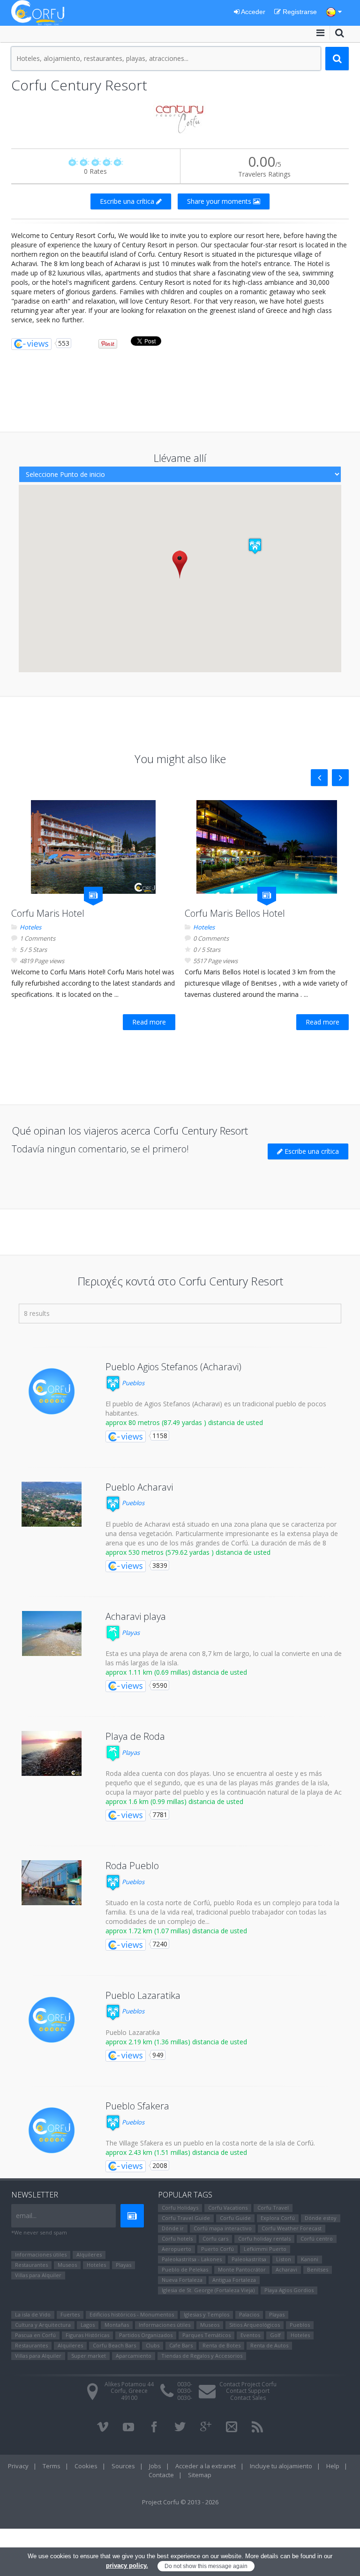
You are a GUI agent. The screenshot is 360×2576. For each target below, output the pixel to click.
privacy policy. (127, 2565)
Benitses (318, 2269)
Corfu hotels (177, 2238)
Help (333, 2466)
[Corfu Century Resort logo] (180, 117)
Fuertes (70, 2314)
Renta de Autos (269, 2345)
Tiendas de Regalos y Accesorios (202, 2356)
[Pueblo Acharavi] (52, 1504)
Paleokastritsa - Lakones (192, 2259)
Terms (52, 2466)
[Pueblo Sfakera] (52, 2131)
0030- (185, 2384)
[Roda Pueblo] (52, 1883)
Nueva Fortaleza (182, 2280)
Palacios (249, 2314)
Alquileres (89, 2254)
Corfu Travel (273, 2208)
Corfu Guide (235, 2218)
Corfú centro (317, 2238)
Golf (275, 2335)
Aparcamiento (134, 2356)
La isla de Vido (33, 2314)
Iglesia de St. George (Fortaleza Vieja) (208, 2290)
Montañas (117, 2325)
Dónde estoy (321, 2218)
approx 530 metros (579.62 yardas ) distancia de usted (188, 1552)
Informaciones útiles (41, 2254)
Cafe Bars (181, 2345)
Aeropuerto (176, 2249)
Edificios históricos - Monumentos (132, 2314)
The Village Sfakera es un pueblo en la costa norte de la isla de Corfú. (210, 2143)
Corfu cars (215, 2238)
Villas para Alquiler (38, 2275)
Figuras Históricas (87, 2335)
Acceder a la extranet (206, 2466)
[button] (255, 546)
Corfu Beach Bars (114, 2345)
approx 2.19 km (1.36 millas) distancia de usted (176, 2042)
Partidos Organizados (146, 2335)
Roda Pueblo (132, 1866)
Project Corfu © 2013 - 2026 (180, 2502)
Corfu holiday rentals (264, 2238)
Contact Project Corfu (248, 2384)
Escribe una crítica (128, 201)
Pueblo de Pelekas (185, 2269)
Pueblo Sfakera (137, 2106)
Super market (89, 2356)
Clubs (153, 2345)
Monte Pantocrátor (242, 2269)
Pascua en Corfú (35, 2335)
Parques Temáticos (206, 2335)
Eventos (250, 2335)
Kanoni (310, 2259)
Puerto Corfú (217, 2249)
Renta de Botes (221, 2345)
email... (26, 2216)
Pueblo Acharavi (139, 1487)
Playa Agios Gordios (289, 2290)
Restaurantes (31, 2265)
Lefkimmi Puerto (265, 2249)
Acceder (252, 12)
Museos (67, 2265)
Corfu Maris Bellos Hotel (235, 913)
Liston (284, 2259)
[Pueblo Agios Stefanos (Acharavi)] (52, 1391)
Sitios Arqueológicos (255, 2325)
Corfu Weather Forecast (292, 2228)
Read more (149, 1022)
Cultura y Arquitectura (43, 2325)
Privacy (18, 2466)
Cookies (86, 2466)
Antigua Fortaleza (234, 2280)
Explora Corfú (278, 2218)
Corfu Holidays (180, 2208)
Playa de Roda (135, 1736)
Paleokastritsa (249, 2259)
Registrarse (299, 12)
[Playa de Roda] (52, 1753)
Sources (123, 2466)
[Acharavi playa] (52, 1633)
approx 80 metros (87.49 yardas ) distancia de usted (184, 1422)
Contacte (161, 2475)
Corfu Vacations (228, 2208)
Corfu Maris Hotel (48, 913)
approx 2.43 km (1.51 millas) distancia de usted (176, 2152)
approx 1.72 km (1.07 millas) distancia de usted (176, 1931)
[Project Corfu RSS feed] (257, 2427)
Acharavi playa (136, 1616)
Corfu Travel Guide (186, 2218)
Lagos (88, 2325)
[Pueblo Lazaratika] (52, 2020)
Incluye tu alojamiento (281, 2466)
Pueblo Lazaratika (143, 1995)
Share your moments (220, 201)
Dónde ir (173, 2228)
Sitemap (200, 2475)
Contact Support (248, 2391)
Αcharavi (286, 2269)
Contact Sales (248, 2398)
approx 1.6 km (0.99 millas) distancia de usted (174, 1801)
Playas (130, 1633)
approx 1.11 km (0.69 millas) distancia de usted (176, 1672)
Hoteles (30, 927)
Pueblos (132, 1383)
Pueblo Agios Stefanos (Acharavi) (173, 1367)
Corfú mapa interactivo (223, 2228)
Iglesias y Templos (206, 2314)
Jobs (155, 2466)
